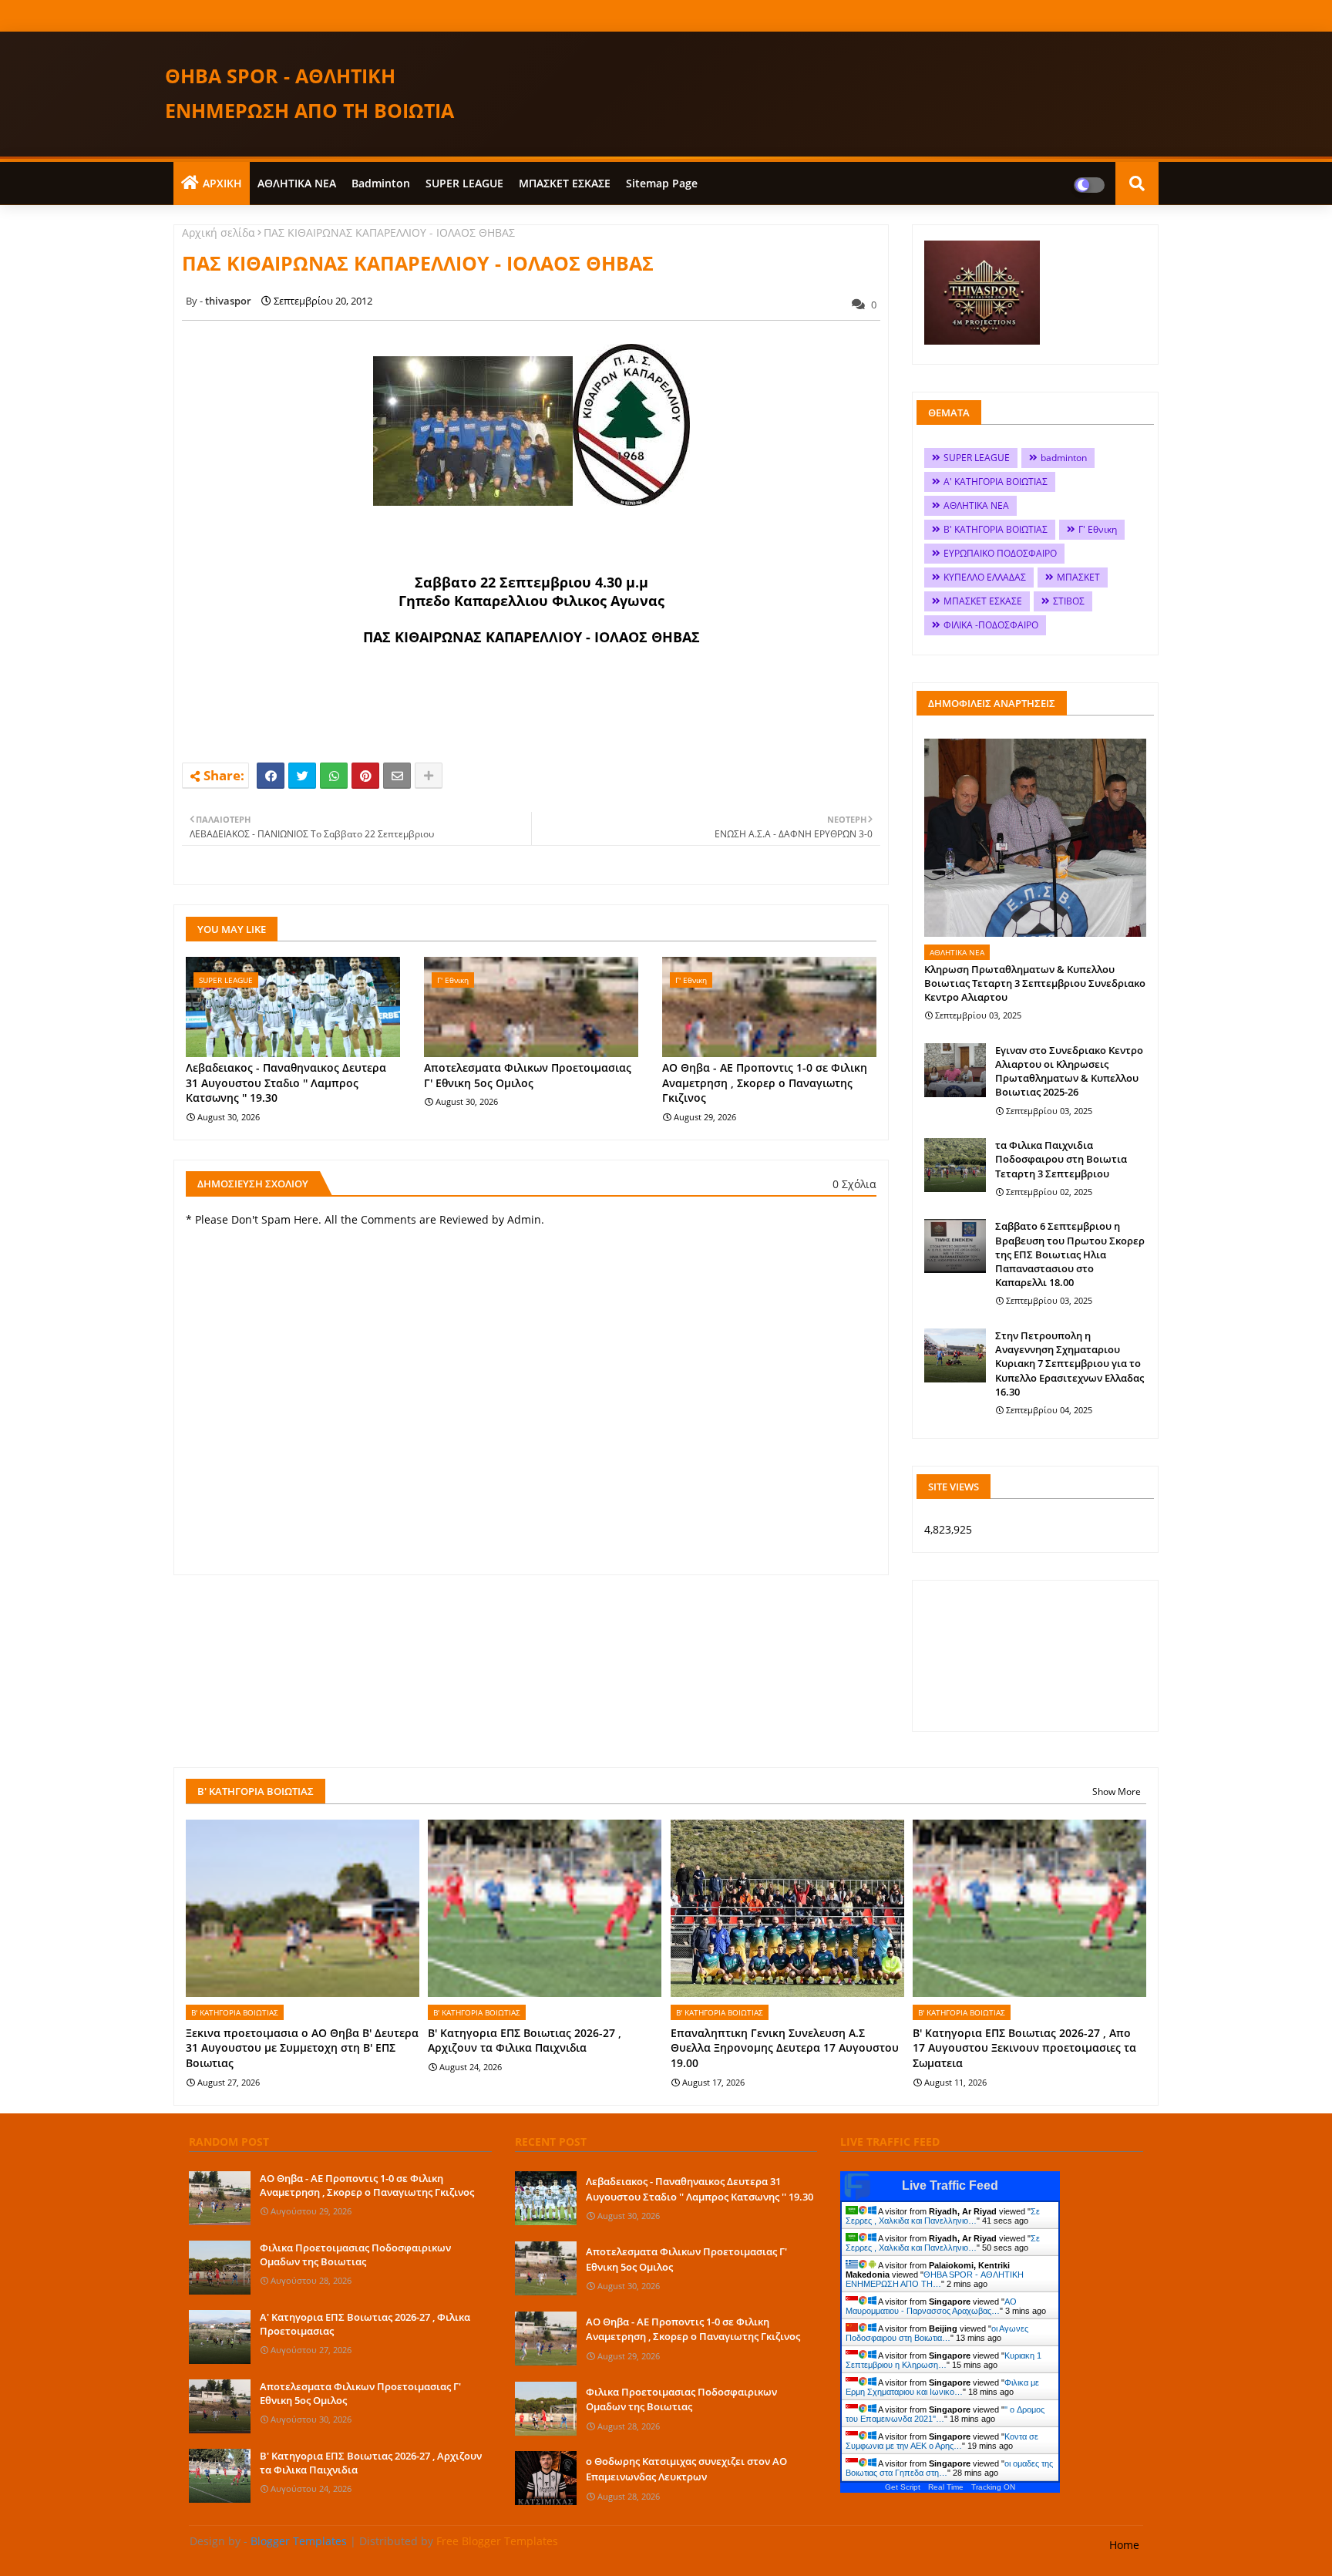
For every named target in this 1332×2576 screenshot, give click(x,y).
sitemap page (662, 183)
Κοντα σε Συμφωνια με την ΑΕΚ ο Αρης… (942, 2441)
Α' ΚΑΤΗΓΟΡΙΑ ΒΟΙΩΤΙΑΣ (996, 482)
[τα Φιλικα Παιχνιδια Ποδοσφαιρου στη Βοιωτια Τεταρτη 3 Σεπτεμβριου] (955, 1165)
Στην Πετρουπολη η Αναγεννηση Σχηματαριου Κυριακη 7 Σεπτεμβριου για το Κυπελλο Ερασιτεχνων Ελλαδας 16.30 (1070, 1364)
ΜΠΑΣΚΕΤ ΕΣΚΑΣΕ (565, 183)
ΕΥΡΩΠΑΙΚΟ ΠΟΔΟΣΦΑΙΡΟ (1000, 553)
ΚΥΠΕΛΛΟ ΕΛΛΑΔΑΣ (985, 577)
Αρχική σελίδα (219, 232)
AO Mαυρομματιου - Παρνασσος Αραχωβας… (931, 2306)
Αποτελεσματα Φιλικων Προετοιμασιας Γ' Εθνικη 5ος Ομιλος (528, 1075)
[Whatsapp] (334, 776)
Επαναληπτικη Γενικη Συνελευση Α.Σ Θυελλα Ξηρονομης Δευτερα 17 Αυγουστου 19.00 (785, 2048)
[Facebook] (271, 776)
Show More (1117, 1791)
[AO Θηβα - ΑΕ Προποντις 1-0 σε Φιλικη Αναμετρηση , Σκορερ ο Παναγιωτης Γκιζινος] (220, 2198)
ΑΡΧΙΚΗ (222, 183)
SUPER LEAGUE (464, 183)
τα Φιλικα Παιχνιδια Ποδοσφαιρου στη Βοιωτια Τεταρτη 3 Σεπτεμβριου (1061, 1159)
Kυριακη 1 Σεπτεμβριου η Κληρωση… (943, 2360)
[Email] (397, 776)
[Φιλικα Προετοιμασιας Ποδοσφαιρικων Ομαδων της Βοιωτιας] (220, 2268)
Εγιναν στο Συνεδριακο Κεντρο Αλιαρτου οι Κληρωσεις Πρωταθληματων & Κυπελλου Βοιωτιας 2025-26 (1069, 1071)
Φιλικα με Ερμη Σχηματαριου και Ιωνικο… (942, 2387)
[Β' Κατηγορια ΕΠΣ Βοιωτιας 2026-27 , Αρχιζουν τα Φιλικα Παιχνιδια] (220, 2476)
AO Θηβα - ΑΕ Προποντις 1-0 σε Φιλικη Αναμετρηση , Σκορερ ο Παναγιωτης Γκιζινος (765, 1083)
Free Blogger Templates (497, 2541)
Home (1124, 2545)
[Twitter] (302, 776)
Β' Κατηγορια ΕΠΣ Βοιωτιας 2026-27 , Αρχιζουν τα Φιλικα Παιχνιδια (525, 2041)
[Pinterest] (365, 776)
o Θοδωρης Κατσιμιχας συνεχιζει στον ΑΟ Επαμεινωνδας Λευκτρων (686, 2469)
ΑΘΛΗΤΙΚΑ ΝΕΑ (297, 183)
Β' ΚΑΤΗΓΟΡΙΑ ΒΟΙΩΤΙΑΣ (996, 529)
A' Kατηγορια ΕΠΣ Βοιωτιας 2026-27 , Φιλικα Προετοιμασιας (365, 2324)
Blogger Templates (299, 2541)
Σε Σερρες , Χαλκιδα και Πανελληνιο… (943, 2216)
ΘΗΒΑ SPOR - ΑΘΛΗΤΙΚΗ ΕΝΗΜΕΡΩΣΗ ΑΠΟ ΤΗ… (935, 2279)
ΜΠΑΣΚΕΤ (1078, 577)
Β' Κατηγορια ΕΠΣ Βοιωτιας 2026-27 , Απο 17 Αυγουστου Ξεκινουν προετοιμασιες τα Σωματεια (1024, 2048)
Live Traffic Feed (950, 2185)
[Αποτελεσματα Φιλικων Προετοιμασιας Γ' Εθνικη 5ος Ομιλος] (220, 2406)
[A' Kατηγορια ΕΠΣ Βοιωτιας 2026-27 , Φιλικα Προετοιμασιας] (220, 2337)
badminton (381, 183)
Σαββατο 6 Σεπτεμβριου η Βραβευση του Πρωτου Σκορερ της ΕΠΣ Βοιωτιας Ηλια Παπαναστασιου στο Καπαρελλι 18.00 (1070, 1254)
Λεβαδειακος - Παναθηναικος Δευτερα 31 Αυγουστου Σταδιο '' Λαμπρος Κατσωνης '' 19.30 (286, 1083)
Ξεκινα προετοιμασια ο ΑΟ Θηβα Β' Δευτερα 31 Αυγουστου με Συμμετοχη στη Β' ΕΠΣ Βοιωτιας (302, 2048)
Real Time (946, 2487)
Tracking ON (993, 2487)
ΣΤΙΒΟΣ (1069, 601)
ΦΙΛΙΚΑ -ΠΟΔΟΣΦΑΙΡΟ (991, 625)
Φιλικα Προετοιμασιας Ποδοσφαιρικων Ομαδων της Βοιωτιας (355, 2254)
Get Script (903, 2487)
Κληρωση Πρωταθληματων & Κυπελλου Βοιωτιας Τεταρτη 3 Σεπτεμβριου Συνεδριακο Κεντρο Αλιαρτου (1035, 983)
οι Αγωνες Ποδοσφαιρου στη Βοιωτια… (937, 2333)
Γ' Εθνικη (1098, 529)
